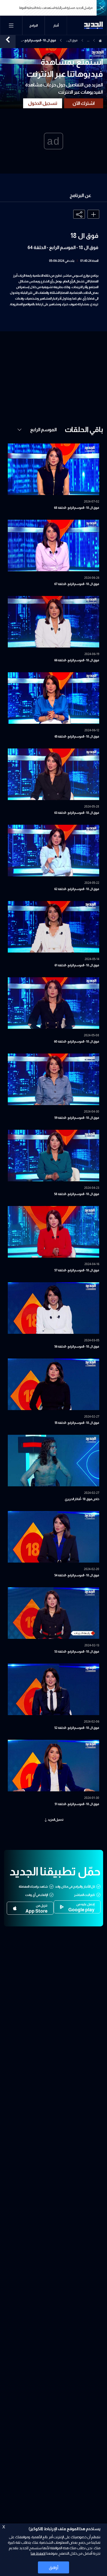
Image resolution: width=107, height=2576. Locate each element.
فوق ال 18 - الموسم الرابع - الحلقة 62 (77, 889)
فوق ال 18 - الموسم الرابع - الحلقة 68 (77, 508)
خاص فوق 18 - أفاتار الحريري (82, 1499)
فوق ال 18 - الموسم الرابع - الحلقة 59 (77, 1118)
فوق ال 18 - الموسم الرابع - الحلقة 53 (77, 1652)
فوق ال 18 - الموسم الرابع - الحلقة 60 (77, 1042)
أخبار (56, 26)
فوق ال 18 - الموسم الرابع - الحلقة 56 (77, 1347)
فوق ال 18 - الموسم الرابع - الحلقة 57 (77, 1270)
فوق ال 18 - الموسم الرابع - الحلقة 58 (77, 1194)
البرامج (34, 26)
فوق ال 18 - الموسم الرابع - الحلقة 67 (77, 584)
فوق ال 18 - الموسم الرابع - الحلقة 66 (77, 660)
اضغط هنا (38, 2553)
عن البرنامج (80, 195)
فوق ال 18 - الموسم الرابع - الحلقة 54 (77, 1575)
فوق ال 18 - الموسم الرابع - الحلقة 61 (77, 965)
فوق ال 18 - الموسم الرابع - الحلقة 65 (77, 737)
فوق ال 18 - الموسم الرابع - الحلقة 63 (77, 813)
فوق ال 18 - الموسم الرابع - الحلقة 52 (77, 1728)
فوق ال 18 (73, 41)
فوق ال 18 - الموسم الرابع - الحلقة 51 (77, 1804)
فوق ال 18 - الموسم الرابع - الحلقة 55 (77, 1423)
